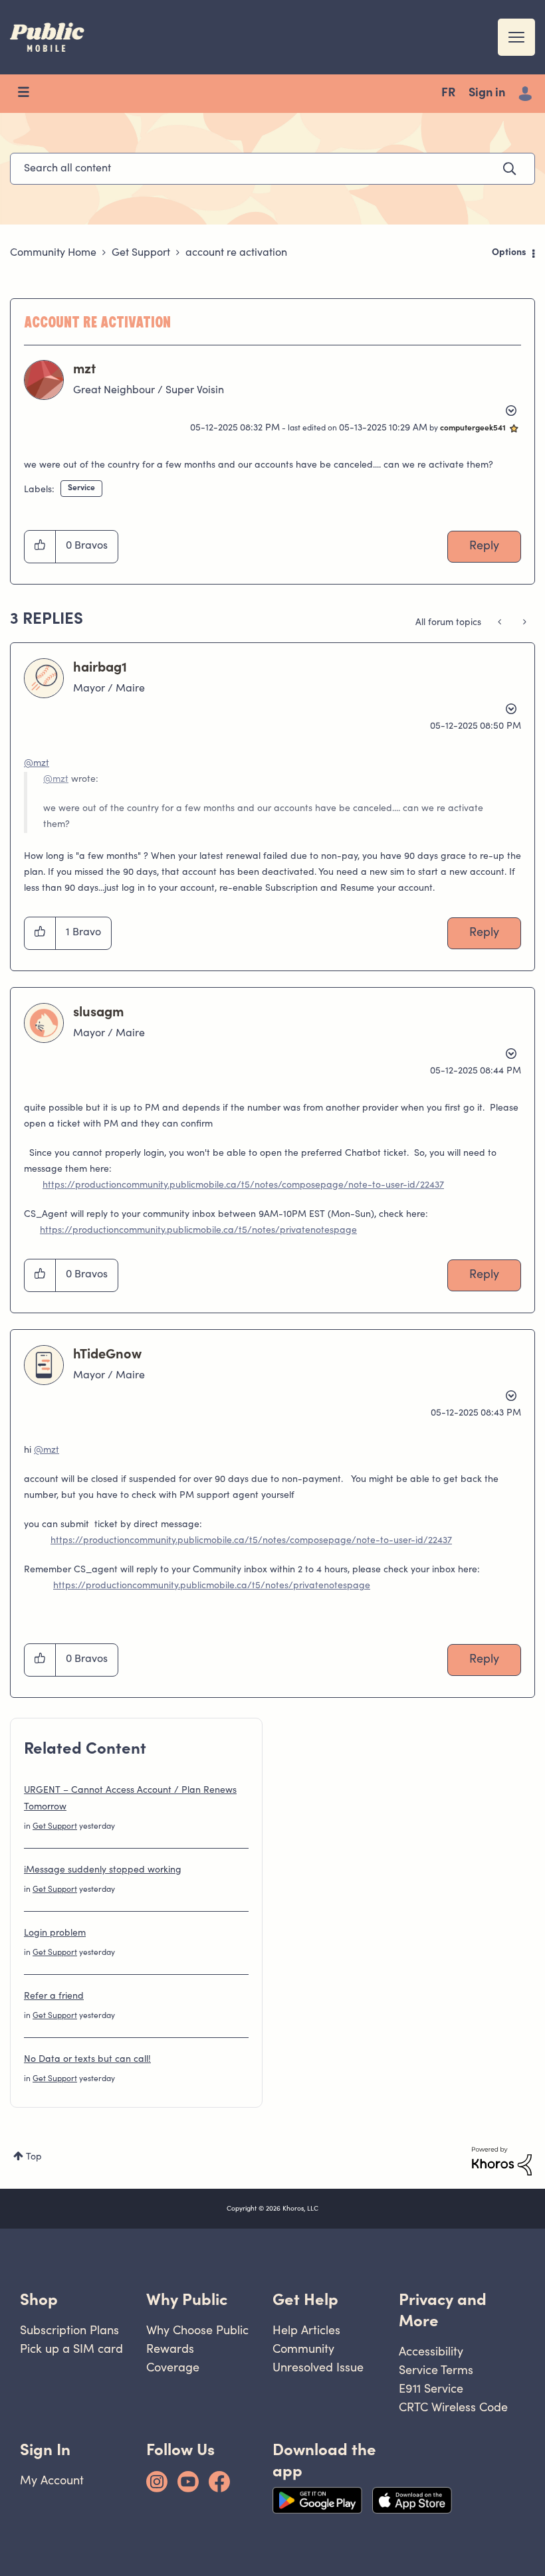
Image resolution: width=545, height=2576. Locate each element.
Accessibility (431, 2351)
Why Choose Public (197, 2330)
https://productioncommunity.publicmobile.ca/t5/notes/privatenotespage (198, 1231)
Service (81, 488)
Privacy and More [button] (443, 2310)
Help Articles (306, 2330)
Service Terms (436, 2370)
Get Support (141, 253)
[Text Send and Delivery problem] (523, 623)
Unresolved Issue (318, 2367)
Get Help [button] (305, 2299)
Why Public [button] (187, 2299)
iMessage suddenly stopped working (103, 1871)
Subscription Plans (69, 2330)
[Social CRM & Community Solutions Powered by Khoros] (502, 2162)
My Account (52, 2480)
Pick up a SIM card (71, 2348)
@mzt (37, 764)
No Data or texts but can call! (87, 2060)
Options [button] (509, 253)
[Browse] (30, 94)
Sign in (487, 94)
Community (303, 2348)
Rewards (170, 2348)
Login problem (55, 1934)
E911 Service (431, 2388)
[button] (40, 547)
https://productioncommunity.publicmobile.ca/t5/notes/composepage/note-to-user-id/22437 (243, 1186)
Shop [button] (39, 2299)
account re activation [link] (236, 253)
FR (448, 94)
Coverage (173, 2367)
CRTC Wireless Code (453, 2407)
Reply (484, 547)
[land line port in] (501, 623)
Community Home (53, 253)
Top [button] (34, 2158)
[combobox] (272, 169)
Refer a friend (54, 1997)
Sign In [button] (45, 2449)
